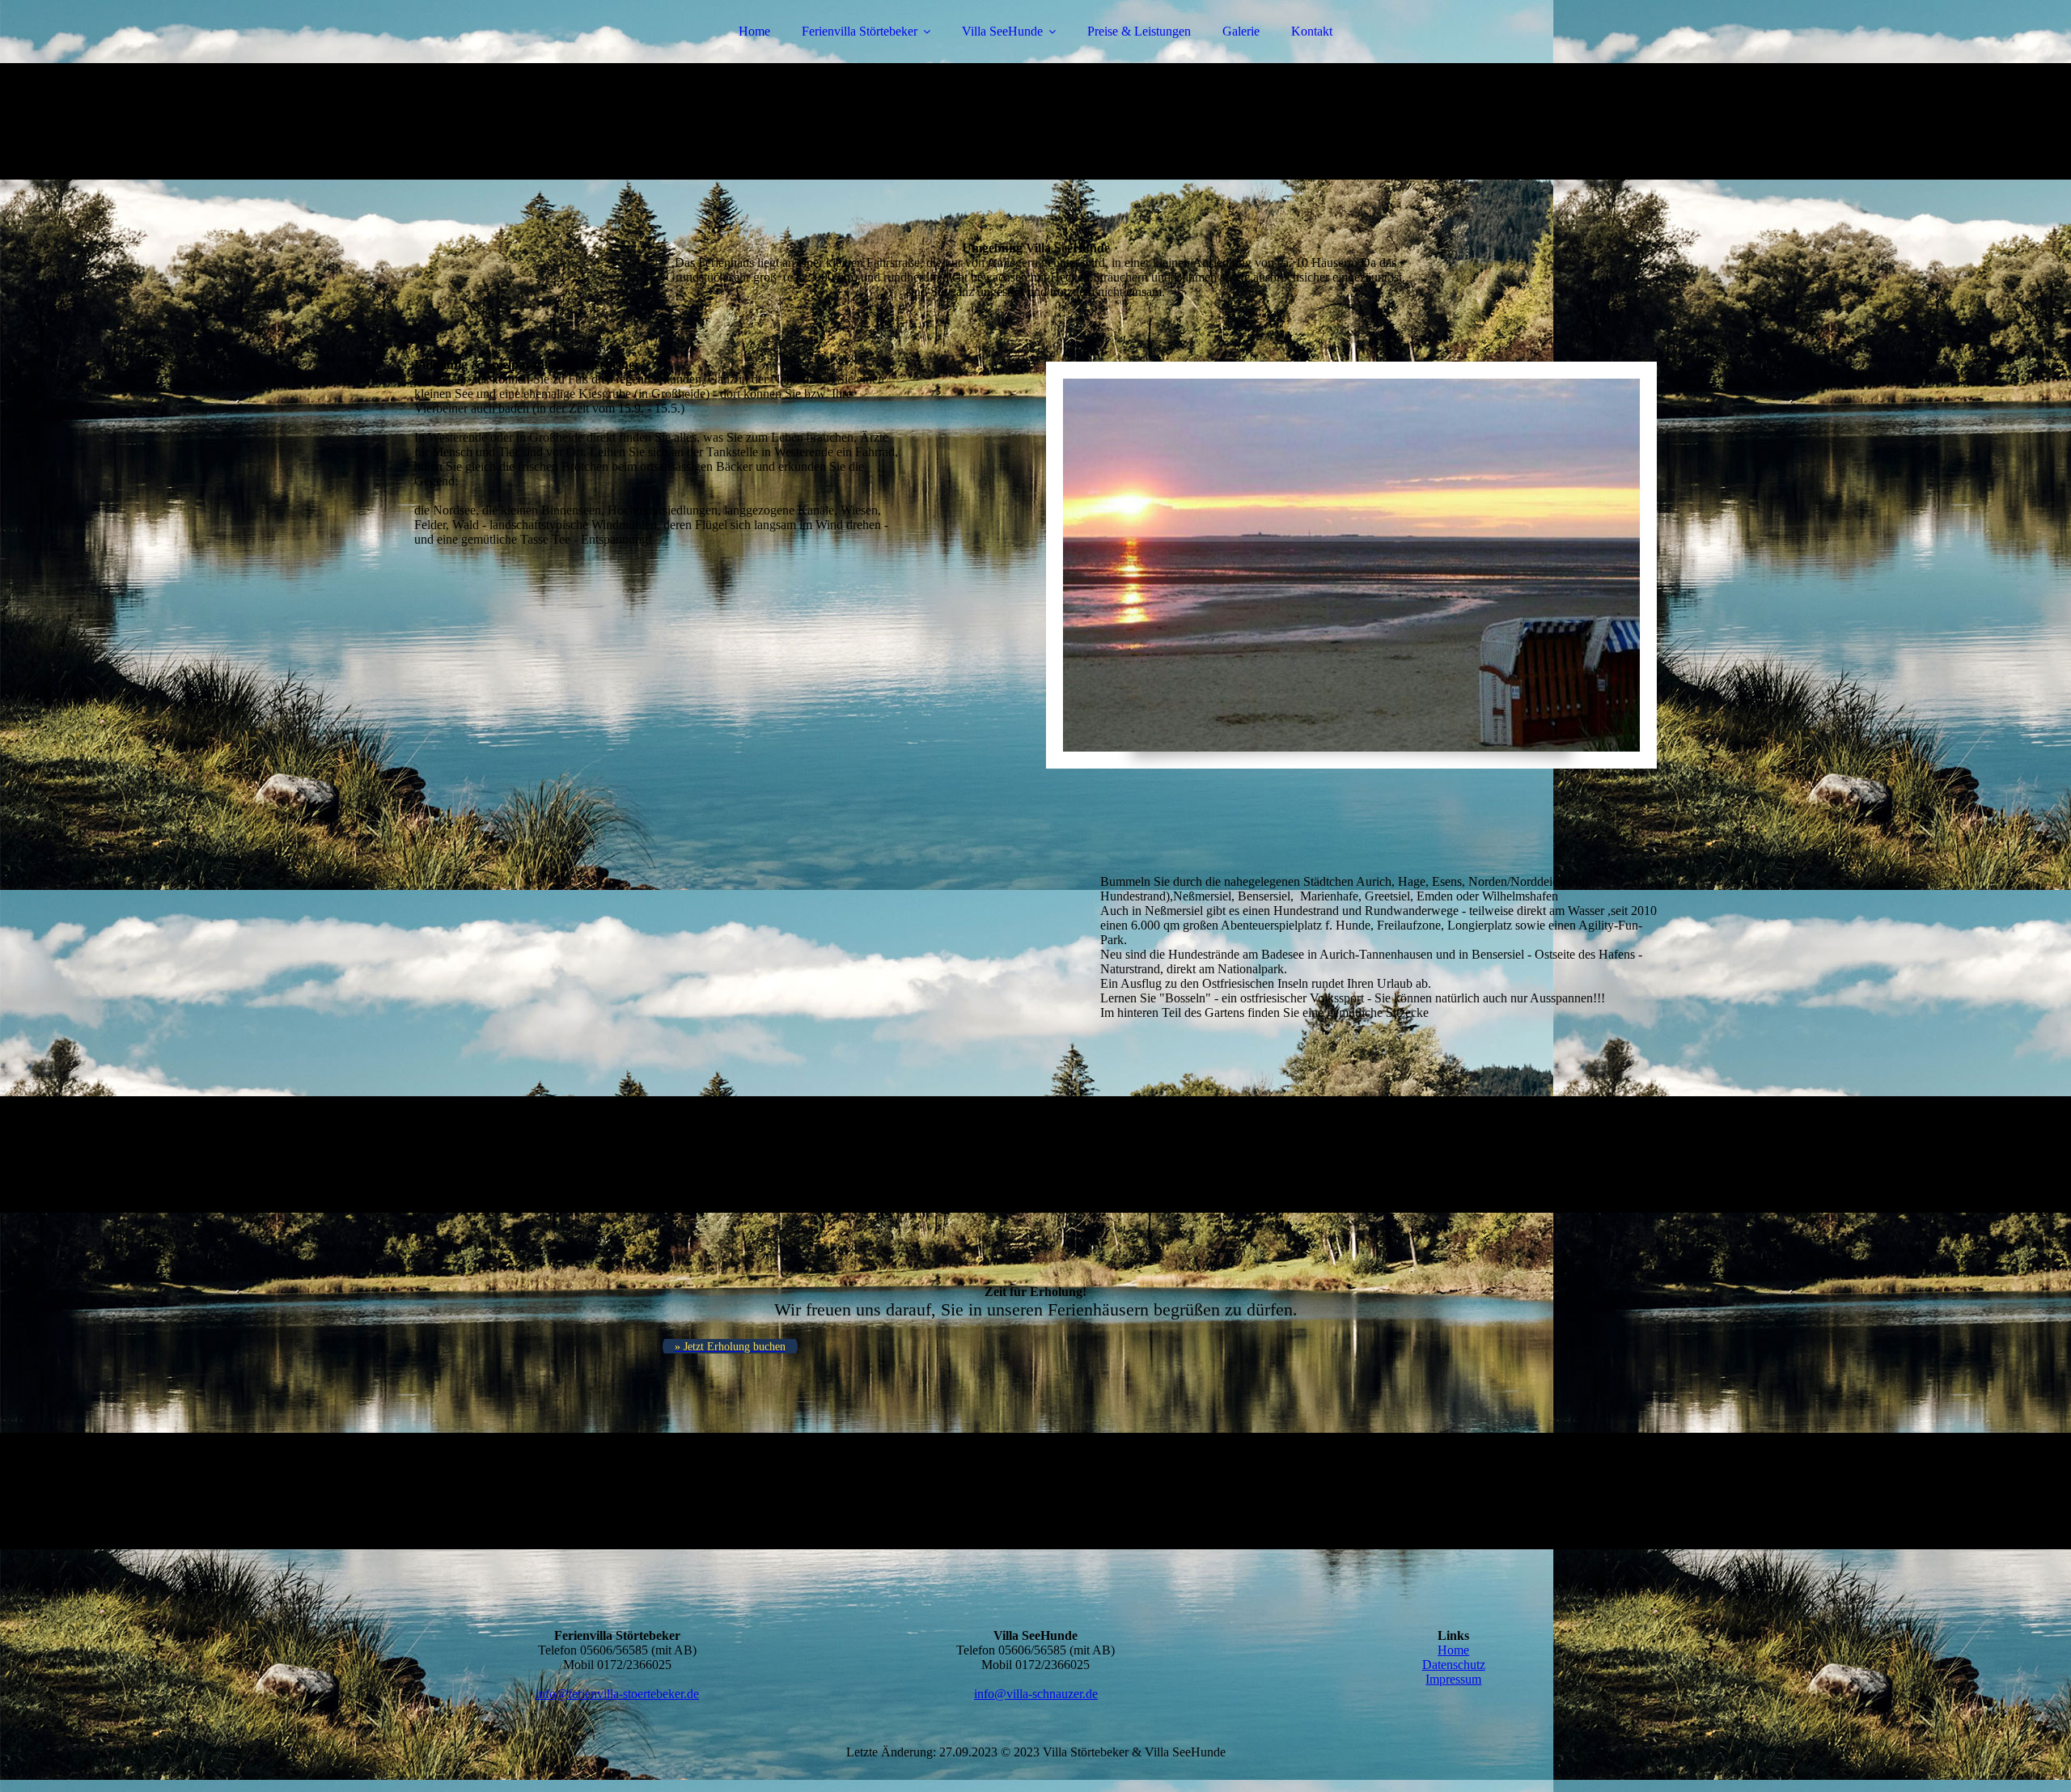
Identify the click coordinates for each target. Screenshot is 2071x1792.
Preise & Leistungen (1139, 31)
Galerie (1241, 31)
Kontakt (1312, 31)
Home (754, 31)
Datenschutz (1454, 1665)
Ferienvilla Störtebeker (860, 31)
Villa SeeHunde (1002, 31)
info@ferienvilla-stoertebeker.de (617, 1694)
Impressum (1453, 1679)
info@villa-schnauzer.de (1036, 1694)
